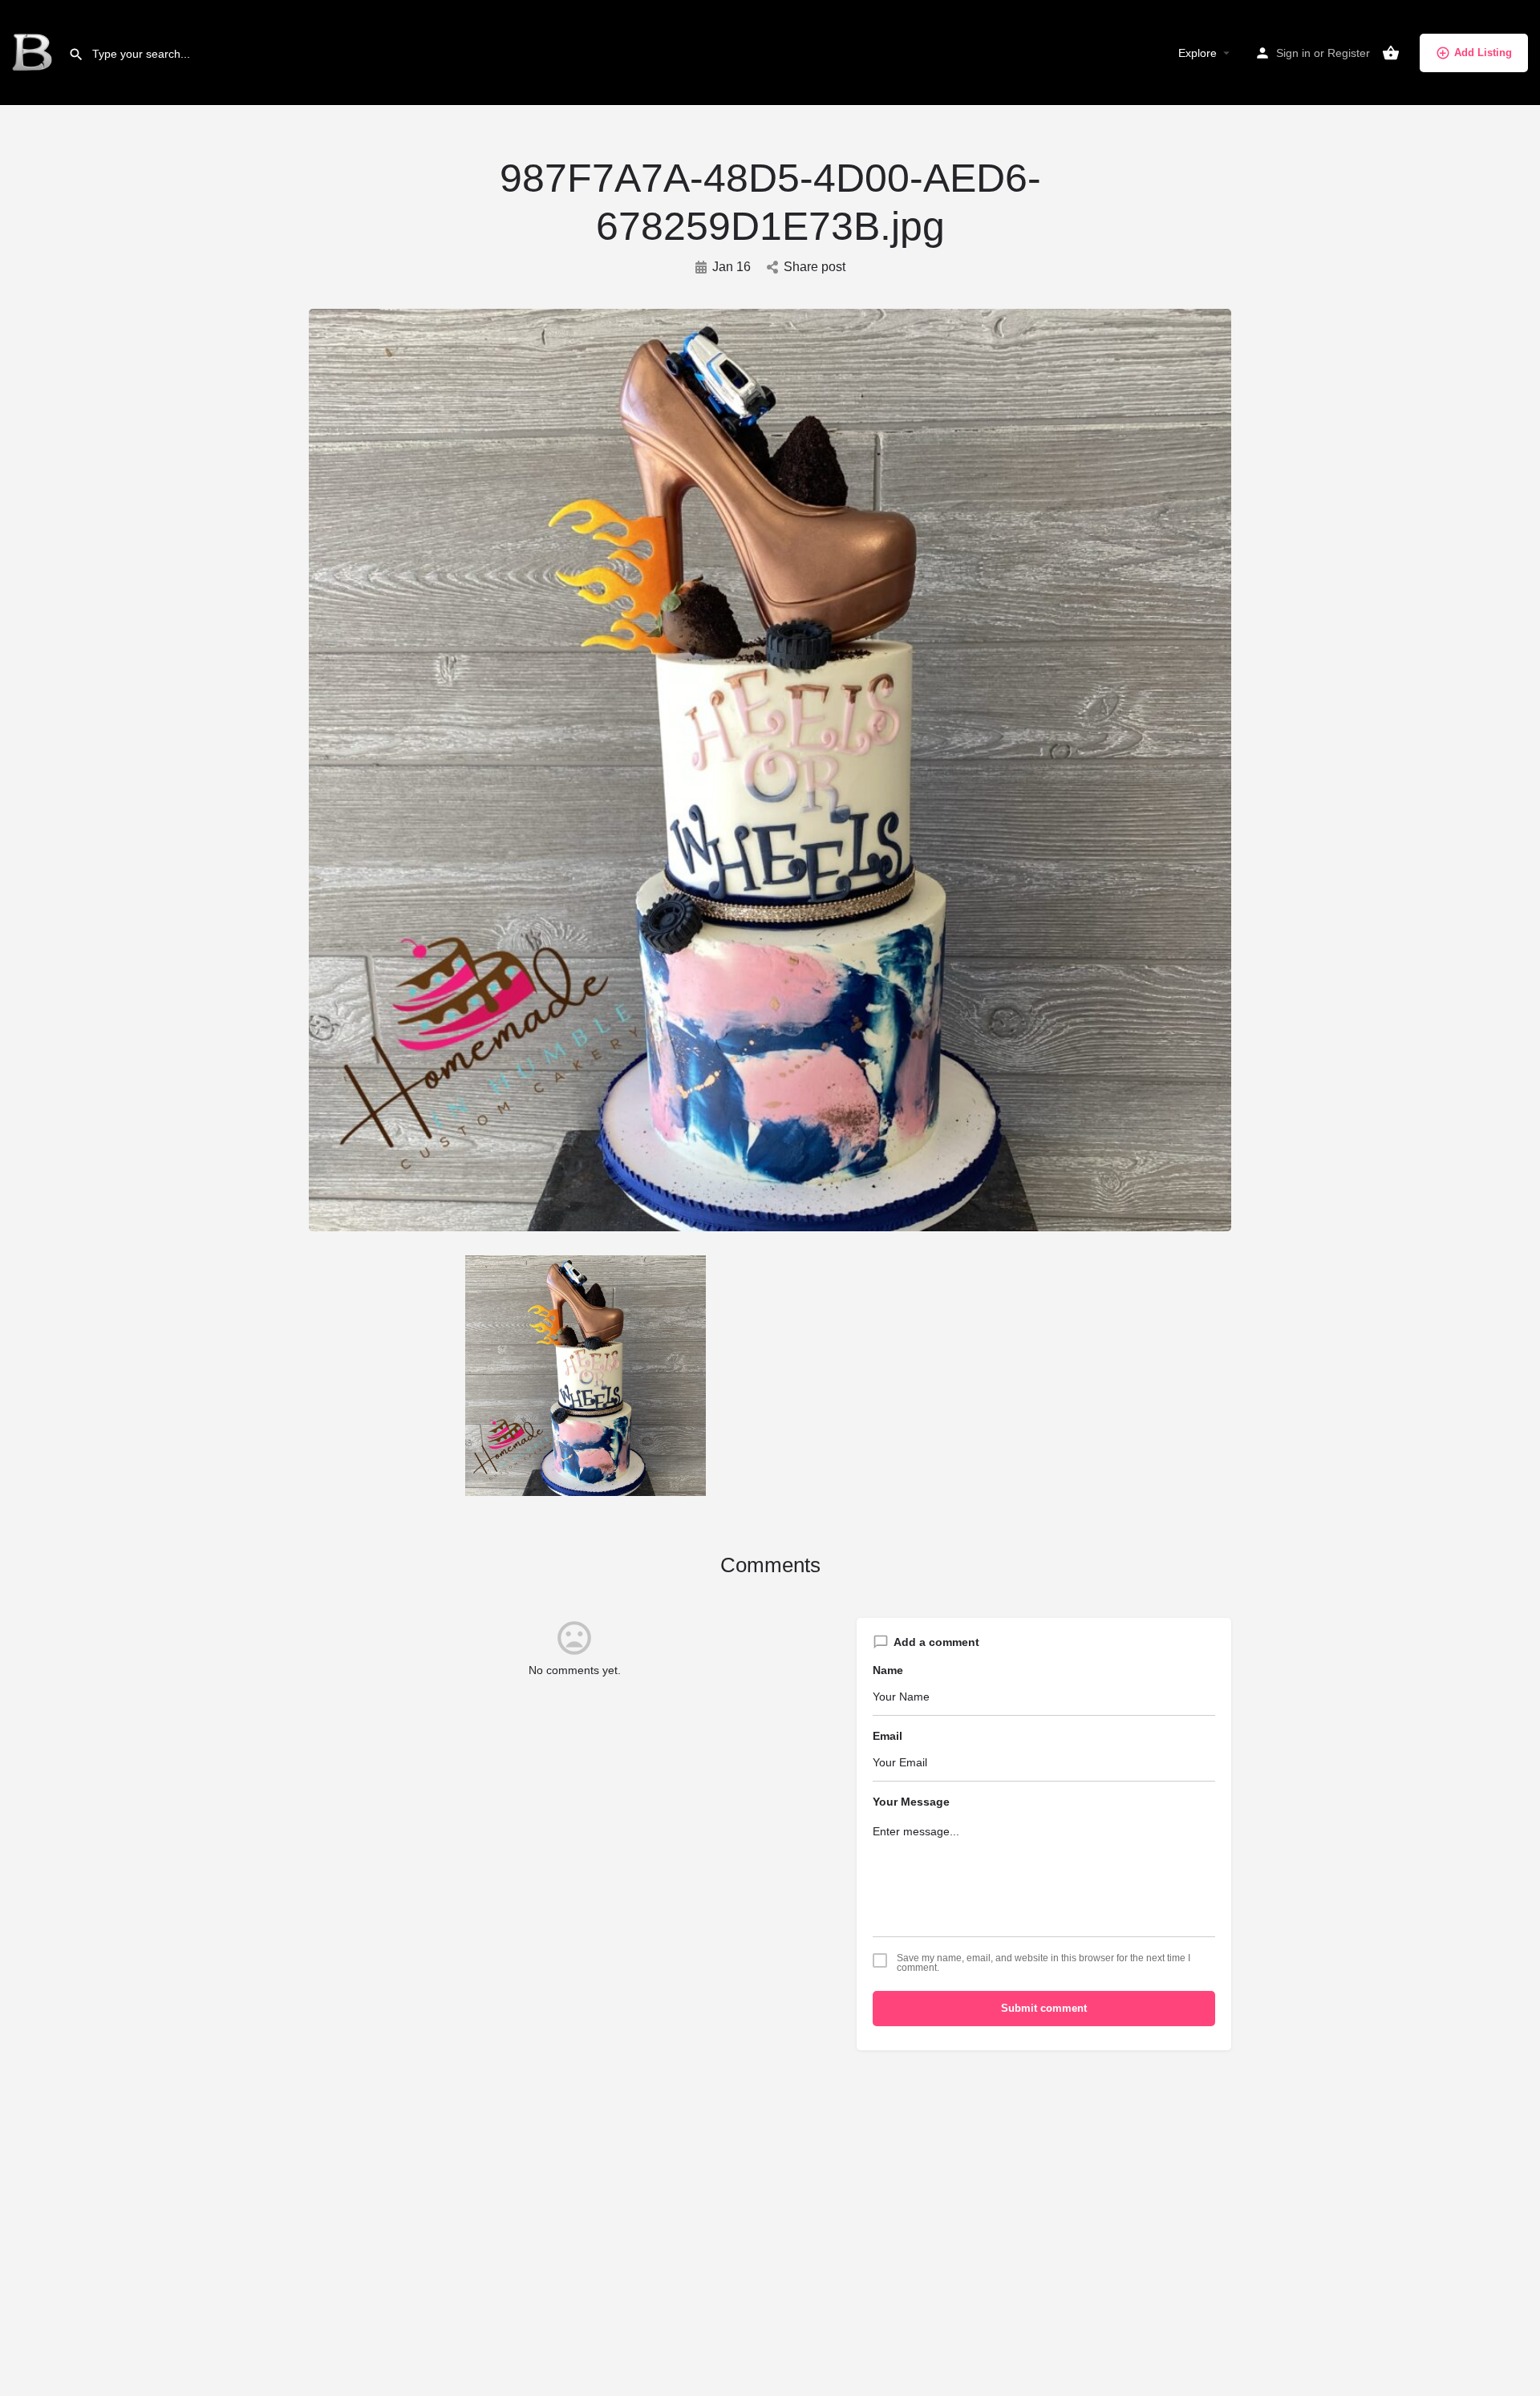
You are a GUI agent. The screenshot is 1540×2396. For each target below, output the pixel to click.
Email (888, 1736)
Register (1349, 53)
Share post (815, 267)
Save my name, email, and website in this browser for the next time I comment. (1044, 1963)
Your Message (911, 1802)
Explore (1198, 53)
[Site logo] (34, 52)
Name (888, 1670)
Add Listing (1483, 53)
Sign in (1293, 53)
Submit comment (1044, 2008)
